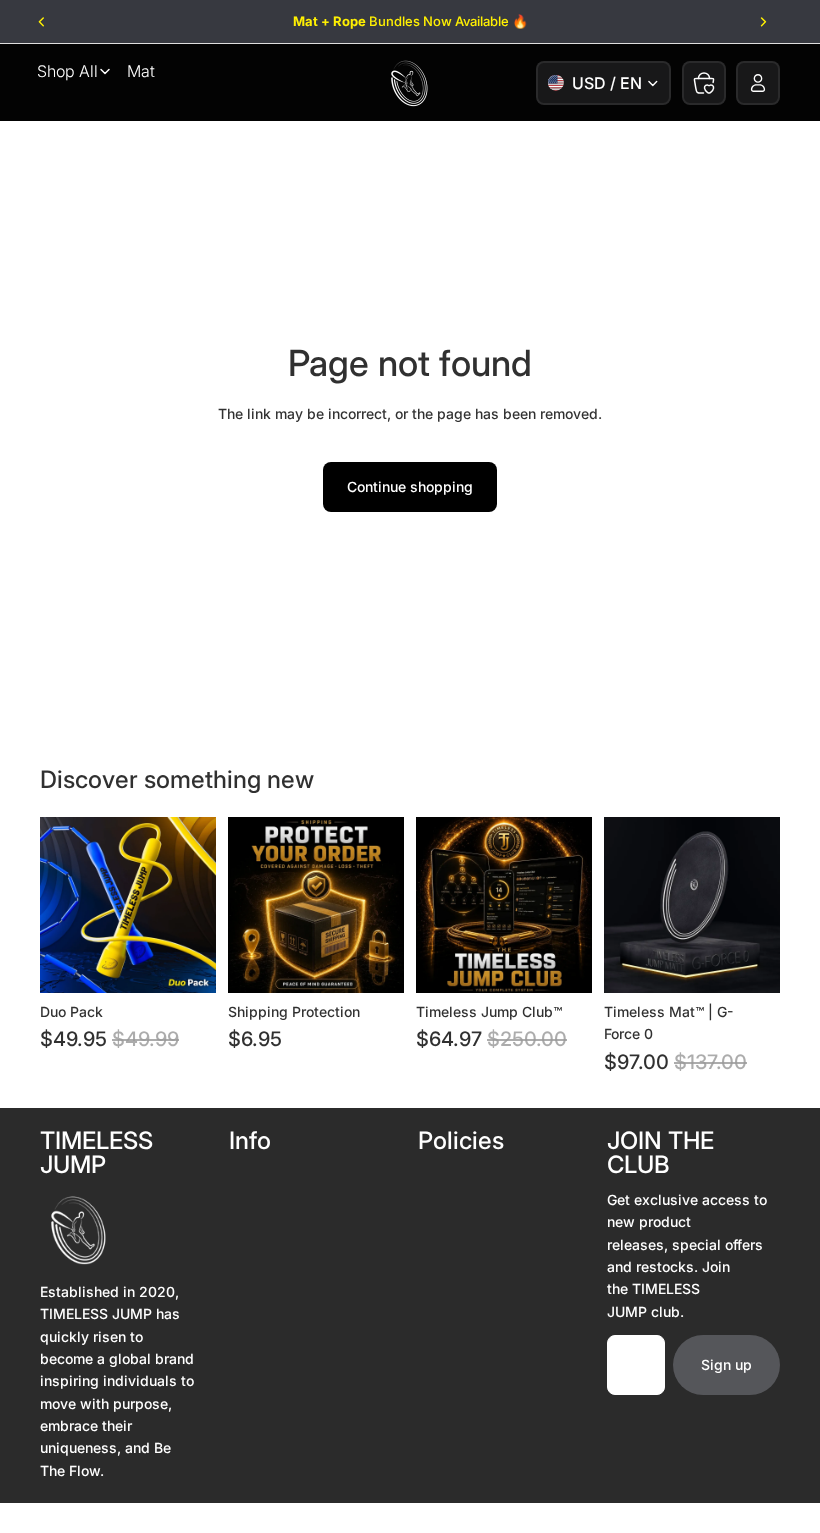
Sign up (726, 1364)
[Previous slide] (42, 22)
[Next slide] (762, 22)
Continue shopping (410, 486)
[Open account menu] (758, 83)
